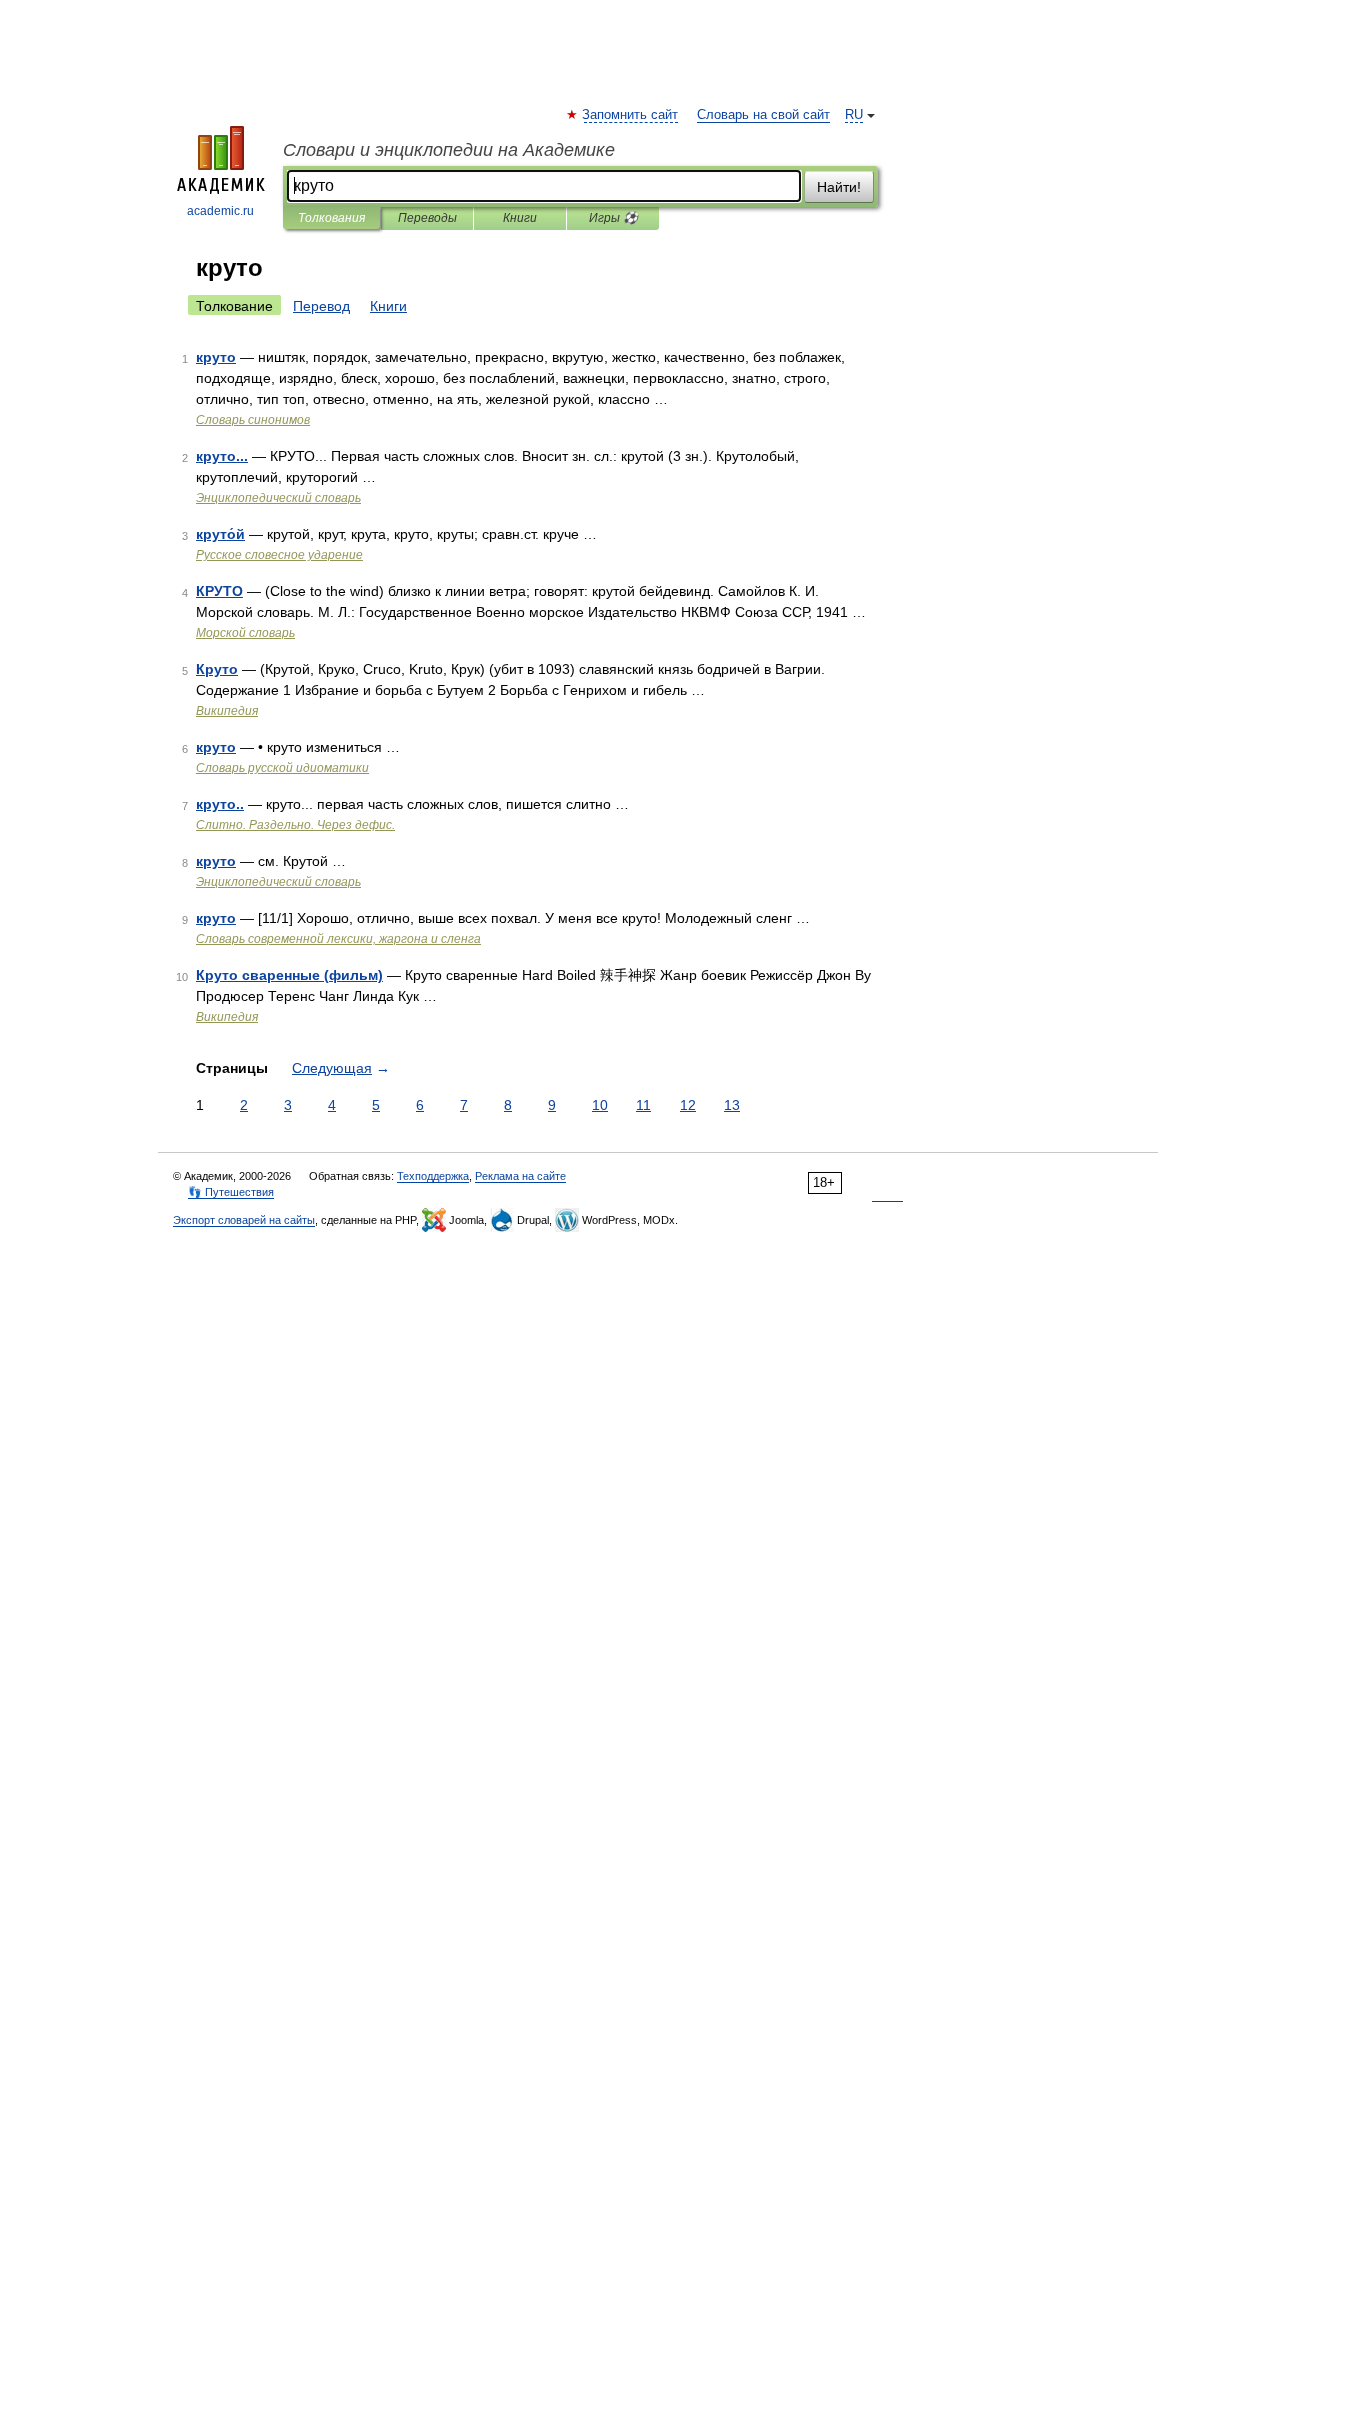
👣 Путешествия (231, 1192)
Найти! (839, 187)
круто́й (220, 534)
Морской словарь (245, 633)
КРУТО (219, 591)
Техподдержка (433, 1176)
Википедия (227, 711)
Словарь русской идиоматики (282, 768)
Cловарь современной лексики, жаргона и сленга (338, 939)
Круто (217, 669)
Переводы (427, 218)
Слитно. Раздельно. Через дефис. (295, 825)
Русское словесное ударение (279, 555)
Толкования (331, 218)
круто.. (220, 804)
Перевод (321, 306)
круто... (222, 456)
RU (854, 115)
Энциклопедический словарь (278, 498)
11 (643, 1105)
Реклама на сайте (520, 1176)
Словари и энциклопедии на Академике (449, 150)
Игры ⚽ (613, 218)
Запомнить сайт (631, 115)
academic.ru (220, 211)
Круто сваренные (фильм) (289, 975)
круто (216, 357)
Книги (520, 218)
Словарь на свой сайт (763, 115)
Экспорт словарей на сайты (244, 1220)
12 (688, 1105)
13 (732, 1105)
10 (600, 1105)
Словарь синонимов (253, 420)
